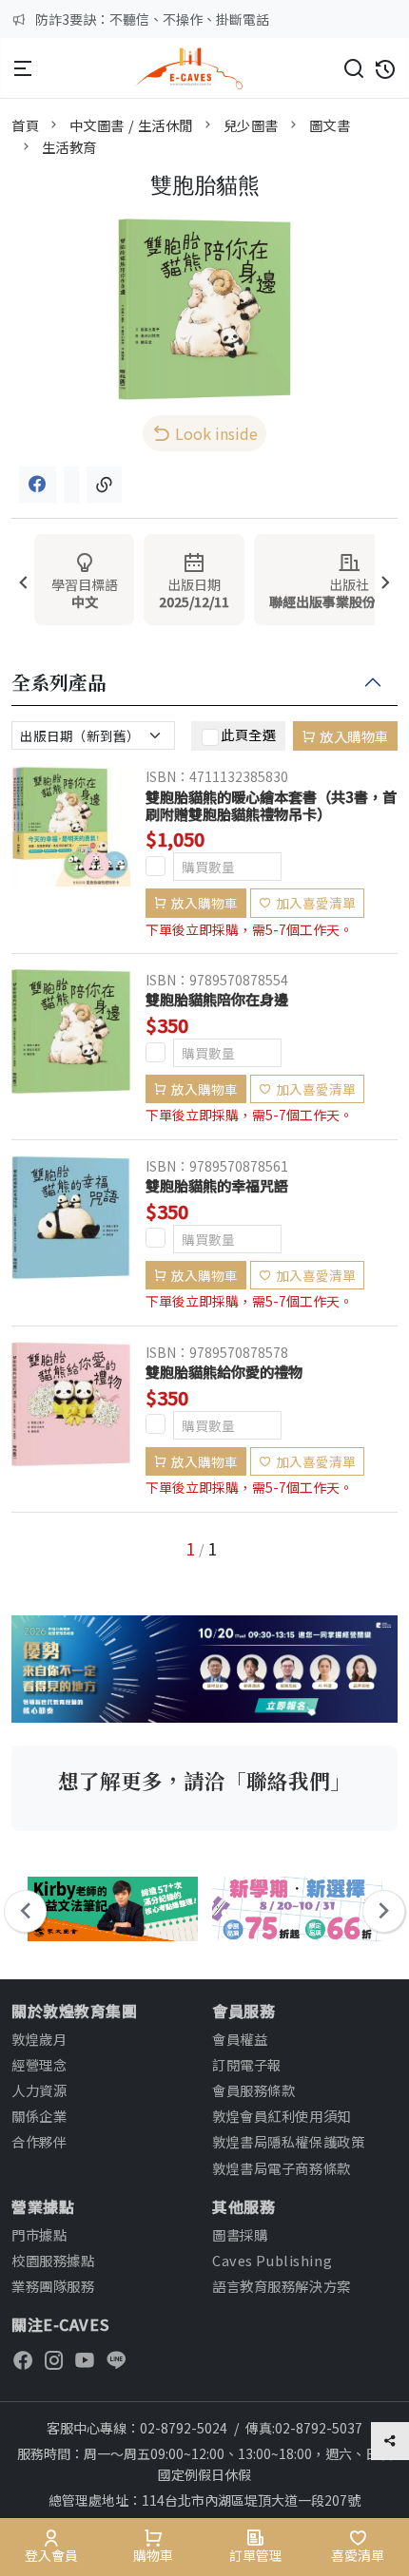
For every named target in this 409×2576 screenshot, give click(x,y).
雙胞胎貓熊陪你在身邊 (217, 999)
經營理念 (39, 2064)
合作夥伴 (39, 2141)
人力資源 (39, 2090)
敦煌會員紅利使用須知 (282, 2116)
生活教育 (69, 147)
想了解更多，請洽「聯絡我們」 (204, 1780)
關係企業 (39, 2116)
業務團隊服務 (53, 2286)
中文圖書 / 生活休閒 (131, 125)
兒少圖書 (251, 125)
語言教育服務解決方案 (282, 2286)
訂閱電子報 (247, 2064)
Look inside (216, 433)
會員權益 (240, 2039)
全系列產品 (59, 683)
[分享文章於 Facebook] (38, 485)
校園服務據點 (53, 2260)
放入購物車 (354, 736)
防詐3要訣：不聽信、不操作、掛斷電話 (152, 19)
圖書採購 (240, 2234)
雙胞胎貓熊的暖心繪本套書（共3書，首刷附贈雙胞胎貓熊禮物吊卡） (271, 805)
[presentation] (23, 584)
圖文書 (330, 125)
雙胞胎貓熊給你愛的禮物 (224, 1371)
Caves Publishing (272, 2260)
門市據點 (39, 2234)
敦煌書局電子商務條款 (282, 2168)
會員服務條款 (253, 2090)
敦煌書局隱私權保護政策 (288, 2141)
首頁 (25, 125)
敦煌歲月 (39, 2039)
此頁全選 (248, 734)
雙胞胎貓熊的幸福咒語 (217, 1185)
